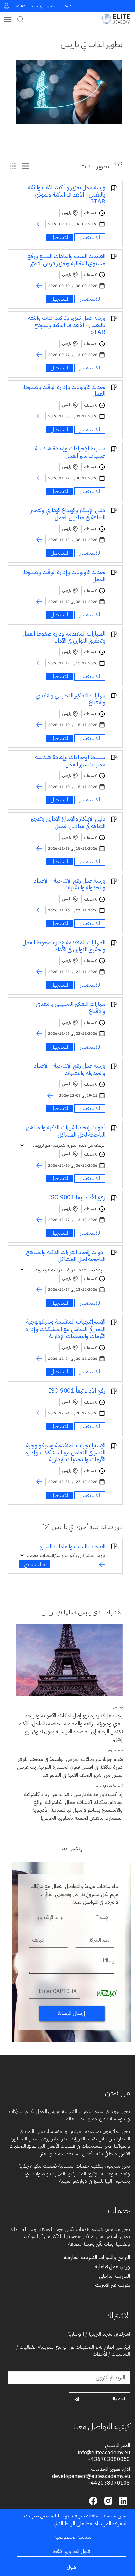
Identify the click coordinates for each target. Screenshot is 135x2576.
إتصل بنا (36, 6)
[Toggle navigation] (8, 19)
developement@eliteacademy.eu (91, 2476)
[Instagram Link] (107, 2500)
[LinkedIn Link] (123, 2500)
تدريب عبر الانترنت (113, 2285)
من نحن (53, 6)
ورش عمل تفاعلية (112, 2267)
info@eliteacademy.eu (104, 2453)
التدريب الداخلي (115, 2276)
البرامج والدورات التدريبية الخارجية (97, 2257)
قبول (72, 2567)
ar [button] (23, 6)
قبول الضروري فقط (72, 2551)
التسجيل (59, 237)
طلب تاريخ (35, 1564)
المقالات (70, 6)
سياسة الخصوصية (73, 2537)
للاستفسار (90, 237)
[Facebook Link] (93, 2500)
